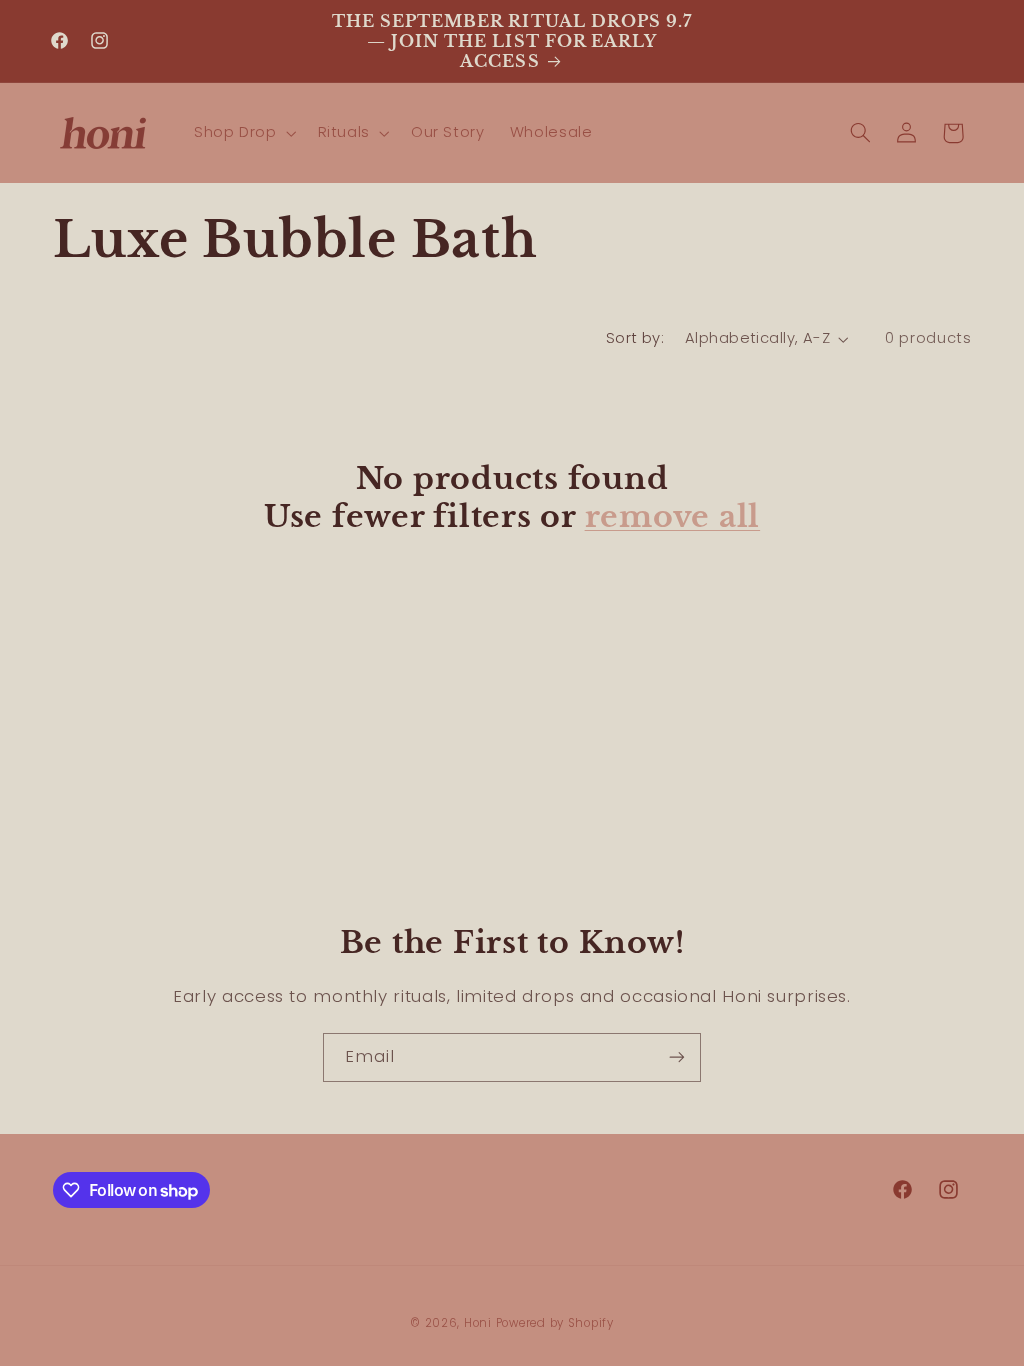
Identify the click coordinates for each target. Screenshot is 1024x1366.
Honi (478, 1323)
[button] (243, 133)
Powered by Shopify (555, 1323)
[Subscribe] (677, 1057)
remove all (673, 516)
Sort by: (635, 338)
